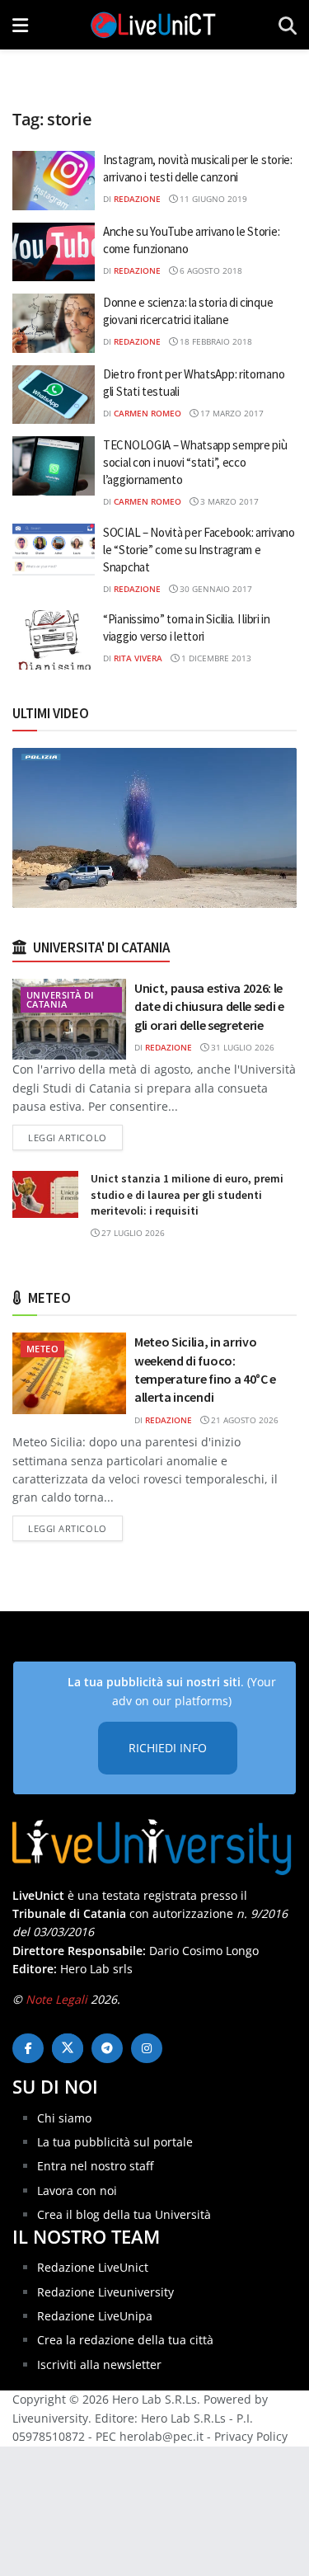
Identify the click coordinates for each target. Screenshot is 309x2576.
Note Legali (56, 1999)
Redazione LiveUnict (93, 2267)
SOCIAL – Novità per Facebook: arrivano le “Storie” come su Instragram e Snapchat (199, 550)
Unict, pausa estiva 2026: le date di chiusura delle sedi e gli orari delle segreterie (209, 1006)
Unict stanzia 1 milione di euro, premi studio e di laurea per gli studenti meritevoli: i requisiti (187, 1194)
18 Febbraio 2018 (215, 341)
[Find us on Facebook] (28, 2048)
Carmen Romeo (147, 413)
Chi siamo (64, 2118)
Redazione (137, 199)
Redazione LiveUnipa (95, 2316)
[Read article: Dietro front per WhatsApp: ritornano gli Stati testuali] (54, 395)
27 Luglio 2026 (132, 1233)
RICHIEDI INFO (168, 1748)
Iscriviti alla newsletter (99, 2364)
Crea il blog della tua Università (124, 2214)
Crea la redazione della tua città (125, 2340)
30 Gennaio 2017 (215, 589)
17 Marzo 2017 (231, 413)
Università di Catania (60, 999)
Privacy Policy (251, 2436)
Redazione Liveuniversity (105, 2292)
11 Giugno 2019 (212, 199)
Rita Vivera (138, 658)
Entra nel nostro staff (95, 2166)
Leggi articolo (75, 1137)
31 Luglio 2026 (241, 1047)
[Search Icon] (288, 25)
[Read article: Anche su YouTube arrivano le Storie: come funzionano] (54, 252)
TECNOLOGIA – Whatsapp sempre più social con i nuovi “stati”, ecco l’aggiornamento (195, 462)
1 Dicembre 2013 (215, 658)
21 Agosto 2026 (243, 1420)
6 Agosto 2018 (210, 270)
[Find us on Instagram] (147, 2048)
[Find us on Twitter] (68, 2048)
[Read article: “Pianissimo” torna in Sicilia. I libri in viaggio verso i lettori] (54, 640)
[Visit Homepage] (153, 25)
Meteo (42, 1349)
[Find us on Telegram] (107, 2048)
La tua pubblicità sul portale (115, 2142)
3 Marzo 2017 (228, 501)
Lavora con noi (77, 2191)
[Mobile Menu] (20, 25)
